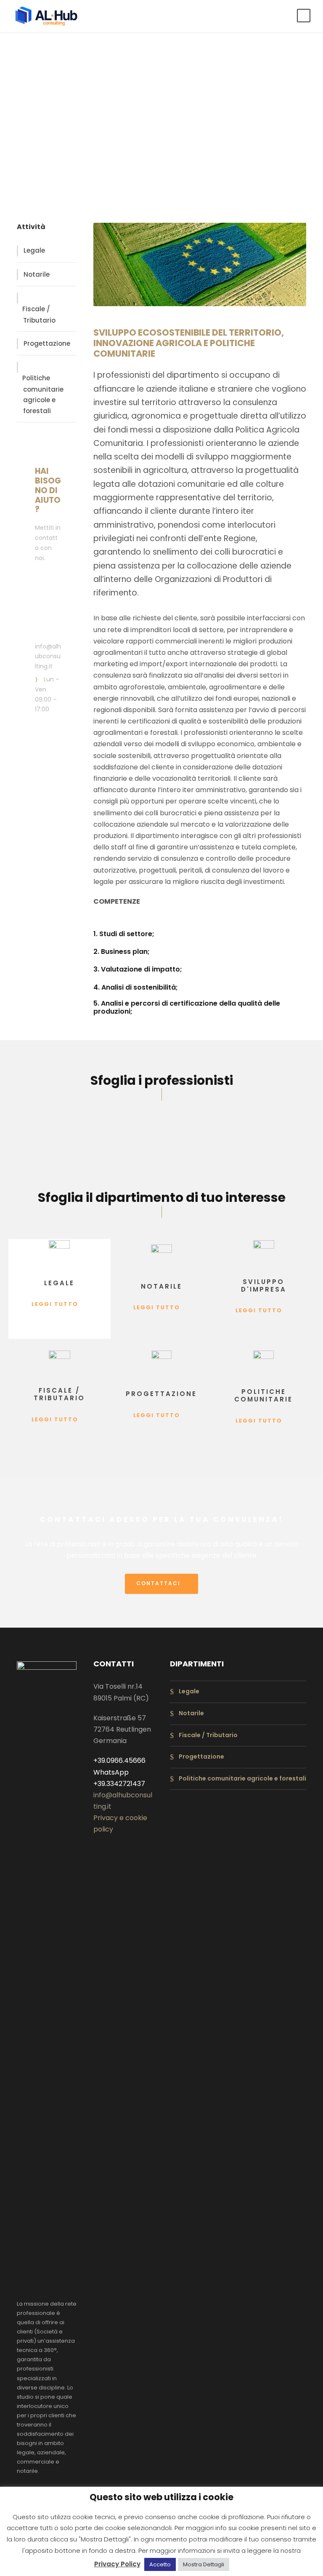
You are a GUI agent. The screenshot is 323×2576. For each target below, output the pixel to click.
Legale (34, 250)
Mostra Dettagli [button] (204, 2564)
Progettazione (47, 343)
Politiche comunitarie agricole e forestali (43, 394)
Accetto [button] (160, 2564)
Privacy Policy (117, 2564)
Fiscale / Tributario (39, 315)
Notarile (37, 274)
